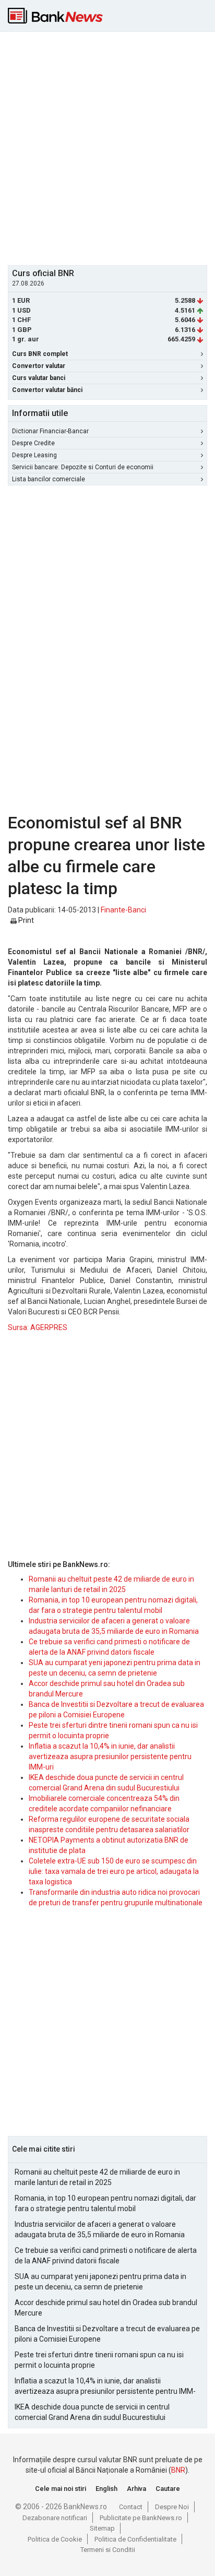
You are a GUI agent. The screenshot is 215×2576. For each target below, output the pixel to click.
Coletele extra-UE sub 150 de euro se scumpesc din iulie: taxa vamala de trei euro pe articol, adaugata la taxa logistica (114, 1871)
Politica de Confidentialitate (135, 2539)
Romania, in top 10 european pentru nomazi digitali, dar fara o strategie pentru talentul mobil (105, 2203)
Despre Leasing (34, 455)
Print (25, 920)
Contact (131, 2507)
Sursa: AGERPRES (38, 1327)
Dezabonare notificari (55, 2518)
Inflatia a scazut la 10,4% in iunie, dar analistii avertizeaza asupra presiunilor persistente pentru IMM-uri (110, 1756)
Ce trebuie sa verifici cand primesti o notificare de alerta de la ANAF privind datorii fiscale (106, 2256)
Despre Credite (33, 443)
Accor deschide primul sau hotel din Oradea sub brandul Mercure (106, 2308)
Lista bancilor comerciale (49, 479)
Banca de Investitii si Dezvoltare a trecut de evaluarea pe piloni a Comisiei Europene (107, 2334)
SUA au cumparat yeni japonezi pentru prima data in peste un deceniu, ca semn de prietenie (100, 2282)
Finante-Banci (123, 910)
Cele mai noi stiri (61, 2489)
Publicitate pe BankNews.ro (141, 2518)
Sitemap (102, 2528)
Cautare (168, 2489)
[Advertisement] (107, 147)
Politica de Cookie (55, 2539)
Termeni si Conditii (108, 2550)
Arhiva (136, 2489)
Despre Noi (172, 2507)
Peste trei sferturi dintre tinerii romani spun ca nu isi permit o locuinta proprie (99, 2360)
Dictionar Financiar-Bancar (50, 431)
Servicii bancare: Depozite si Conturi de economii (83, 467)
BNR (178, 2470)
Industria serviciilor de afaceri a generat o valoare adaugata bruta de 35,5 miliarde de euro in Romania (100, 2229)
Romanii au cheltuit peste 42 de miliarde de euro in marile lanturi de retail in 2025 (97, 2177)
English (106, 2489)
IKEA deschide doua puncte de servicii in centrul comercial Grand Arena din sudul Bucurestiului (92, 2412)
